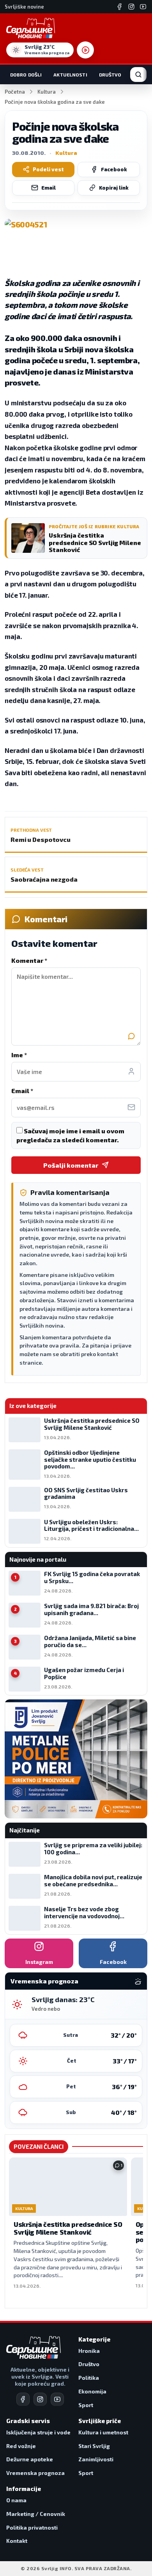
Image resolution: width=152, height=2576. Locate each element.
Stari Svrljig (94, 2446)
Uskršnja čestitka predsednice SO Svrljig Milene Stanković (68, 2228)
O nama (16, 2500)
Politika (89, 2378)
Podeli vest (48, 169)
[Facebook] (120, 7)
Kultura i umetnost (103, 2432)
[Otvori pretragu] (138, 75)
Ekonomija (92, 2391)
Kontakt (17, 2541)
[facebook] (23, 2399)
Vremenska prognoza (35, 2473)
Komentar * (29, 960)
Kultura (47, 92)
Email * (22, 1091)
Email (49, 188)
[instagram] (40, 2399)
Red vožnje (21, 2446)
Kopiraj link (114, 188)
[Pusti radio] (85, 50)
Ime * (19, 1055)
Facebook (114, 169)
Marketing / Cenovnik (36, 2514)
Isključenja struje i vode (38, 2432)
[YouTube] (143, 7)
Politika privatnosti (32, 2527)
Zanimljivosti (96, 2459)
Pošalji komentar (71, 1165)
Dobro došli (26, 75)
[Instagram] (131, 7)
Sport (86, 2405)
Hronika (89, 2351)
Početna (15, 92)
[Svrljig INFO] (31, 28)
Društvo (110, 75)
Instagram (39, 1962)
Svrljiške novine (24, 7)
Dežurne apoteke (30, 2459)
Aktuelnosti (70, 75)
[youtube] (57, 2399)
